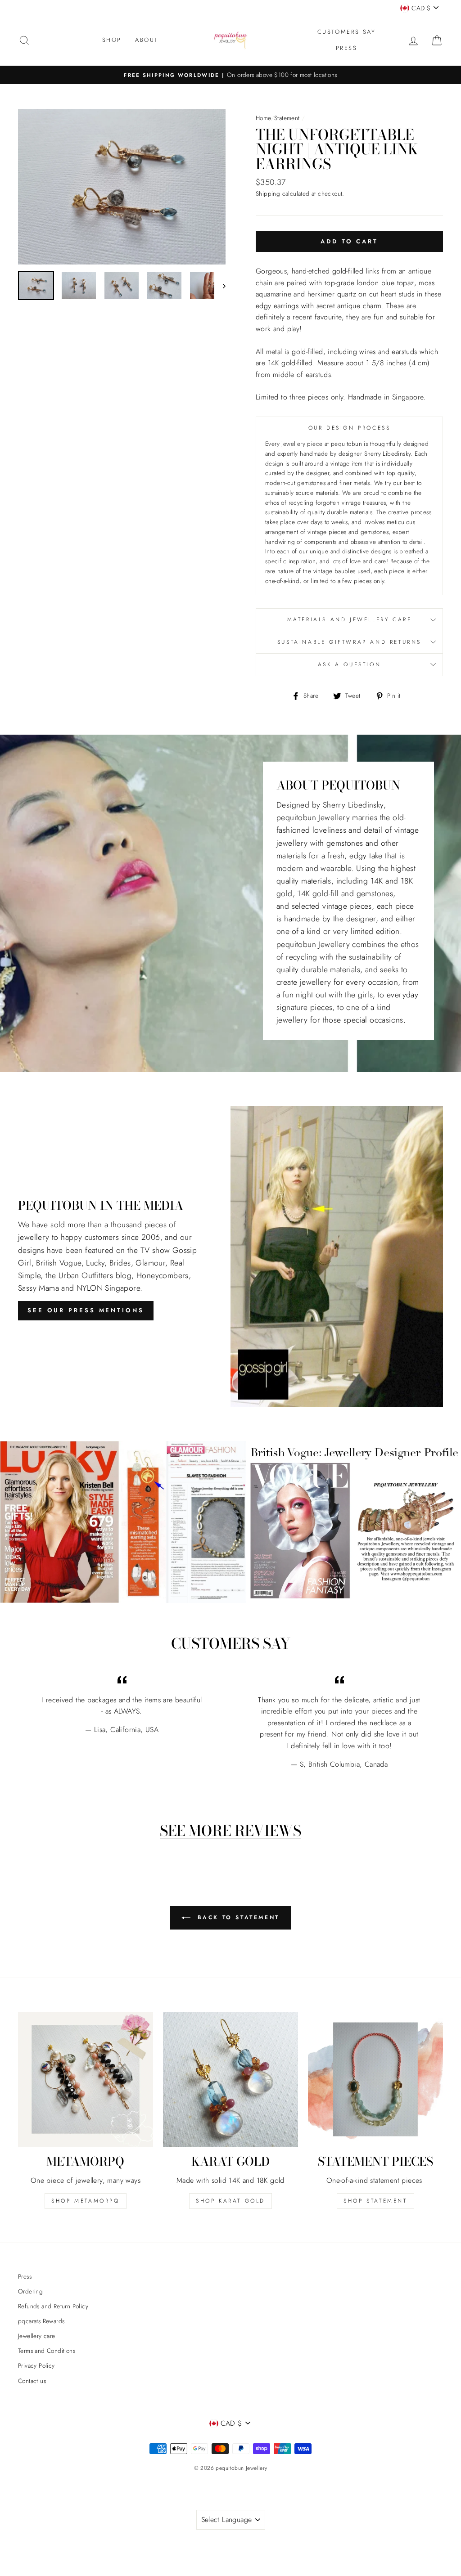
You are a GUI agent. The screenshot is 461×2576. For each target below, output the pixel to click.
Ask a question (349, 664)
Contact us (32, 2381)
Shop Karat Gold (230, 2201)
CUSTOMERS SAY (347, 32)
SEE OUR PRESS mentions (86, 1310)
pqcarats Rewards (41, 2321)
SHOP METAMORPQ (85, 2201)
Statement (287, 118)
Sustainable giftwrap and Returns (349, 642)
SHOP (112, 40)
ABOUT (147, 40)
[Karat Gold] (230, 2079)
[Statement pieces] (375, 2079)
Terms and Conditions (47, 2351)
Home (263, 118)
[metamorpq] (86, 2079)
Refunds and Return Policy (53, 2306)
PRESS (347, 48)
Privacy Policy (36, 2365)
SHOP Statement (375, 2201)
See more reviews (230, 1831)
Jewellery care (37, 2336)
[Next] (220, 286)
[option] (230, 75)
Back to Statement (237, 1917)
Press (25, 2276)
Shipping (268, 193)
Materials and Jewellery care (350, 619)
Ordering (30, 2291)
